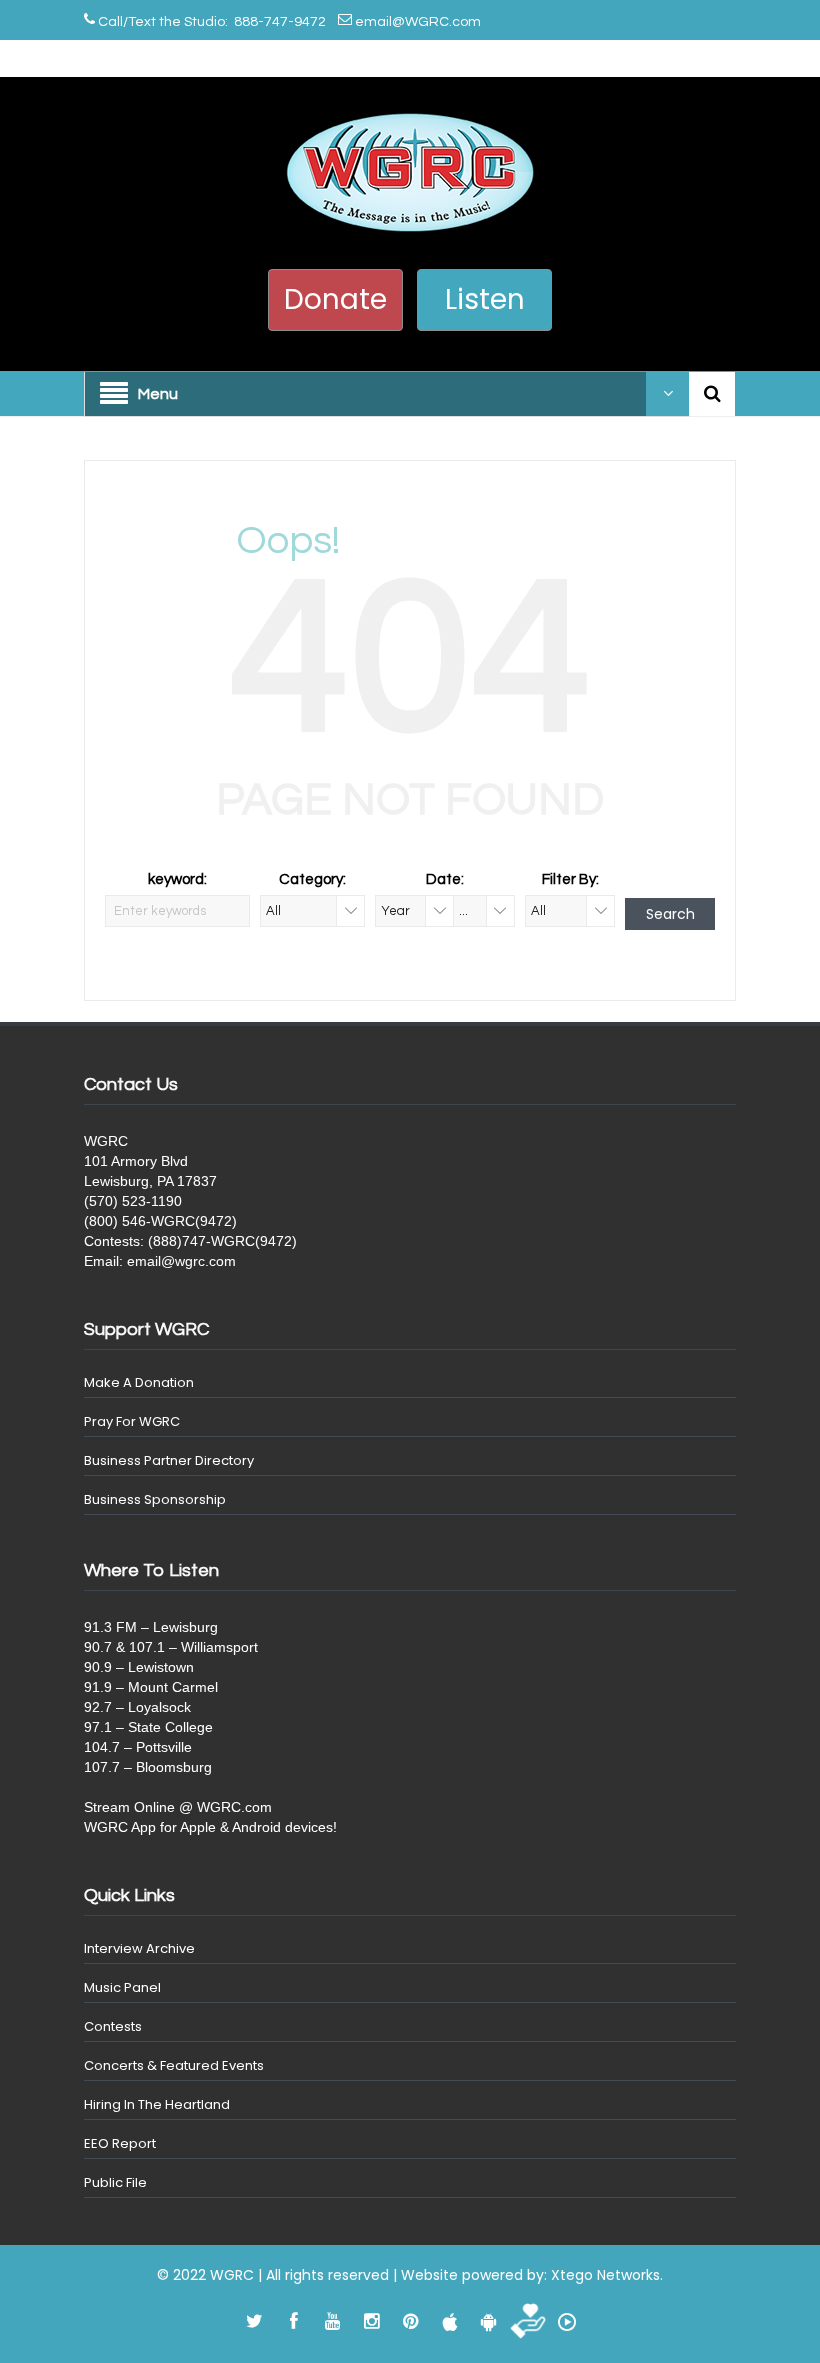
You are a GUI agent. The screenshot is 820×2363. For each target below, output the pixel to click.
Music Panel (122, 1987)
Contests (113, 2026)
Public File (115, 2182)
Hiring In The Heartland (157, 2104)
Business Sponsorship (155, 1499)
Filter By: (570, 879)
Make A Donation (139, 1382)
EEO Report (120, 2143)
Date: (445, 879)
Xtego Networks (605, 2275)
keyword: (177, 879)
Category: (312, 879)
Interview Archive (139, 1948)
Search (670, 914)
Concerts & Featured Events (174, 2065)
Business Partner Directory (169, 1460)
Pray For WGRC (132, 1421)
